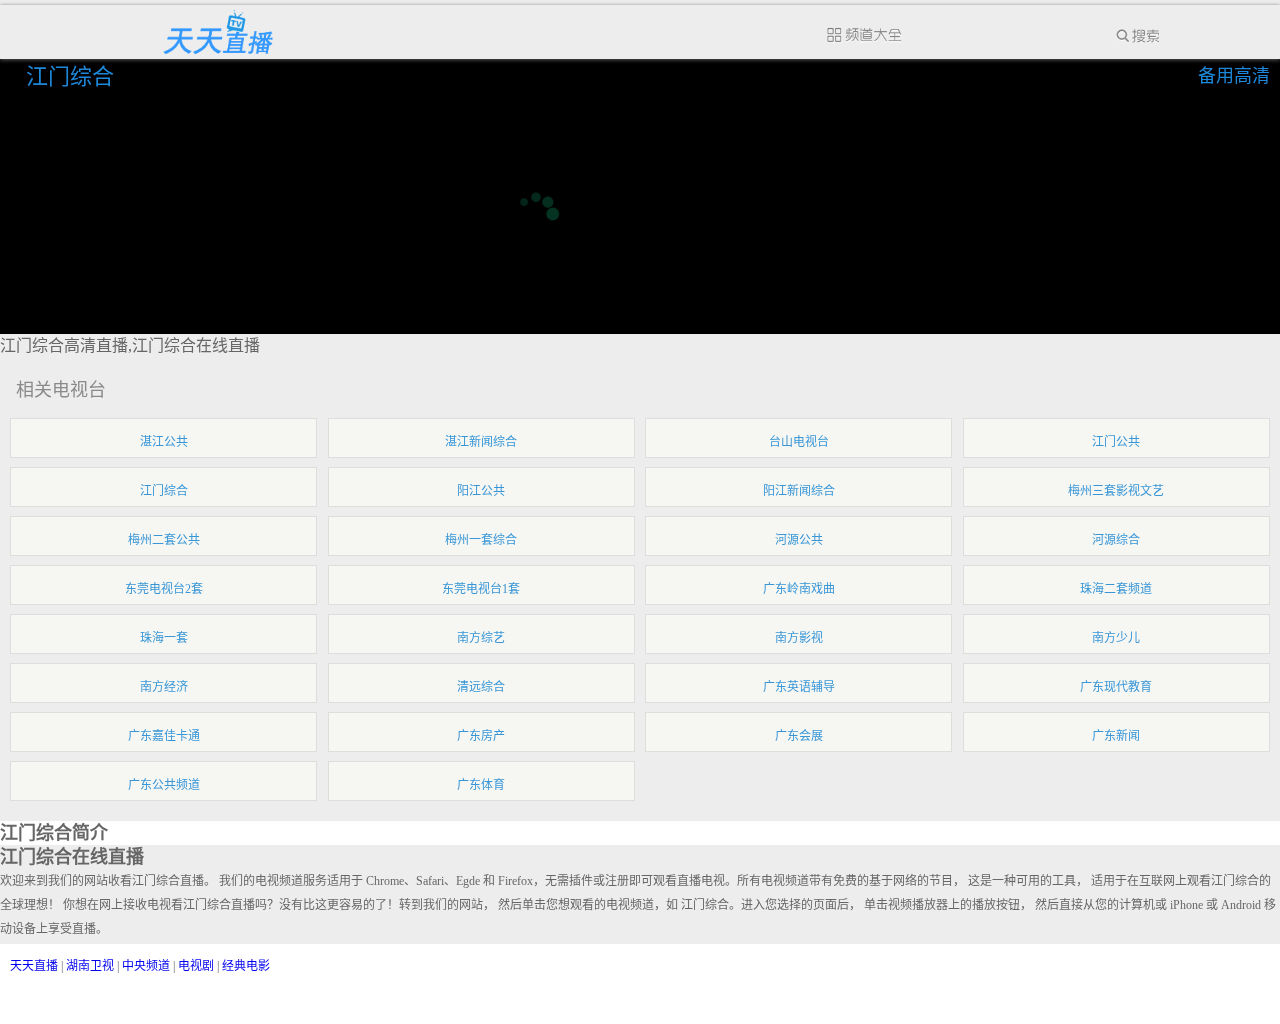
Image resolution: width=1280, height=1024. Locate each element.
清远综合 (481, 687)
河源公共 (799, 540)
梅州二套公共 (164, 540)
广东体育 (481, 785)
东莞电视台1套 (481, 589)
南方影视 (799, 638)
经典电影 (246, 966)
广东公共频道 (164, 785)
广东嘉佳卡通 (164, 736)
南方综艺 (481, 638)
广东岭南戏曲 (799, 589)
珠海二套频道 (1116, 589)
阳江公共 (481, 491)
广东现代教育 (1116, 687)
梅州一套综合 (481, 540)
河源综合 (1116, 540)
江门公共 (1116, 442)
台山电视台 (799, 442)
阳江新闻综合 (799, 491)
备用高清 (1234, 76)
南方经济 (164, 687)
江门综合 (73, 76)
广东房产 (481, 736)
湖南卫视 (90, 966)
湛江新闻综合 (481, 442)
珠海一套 (164, 638)
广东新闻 (1116, 736)
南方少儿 (1116, 638)
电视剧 (196, 966)
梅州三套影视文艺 (1116, 491)
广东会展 (799, 736)
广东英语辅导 (799, 687)
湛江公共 (164, 442)
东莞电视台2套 (164, 589)
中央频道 (146, 966)
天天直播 (34, 966)
